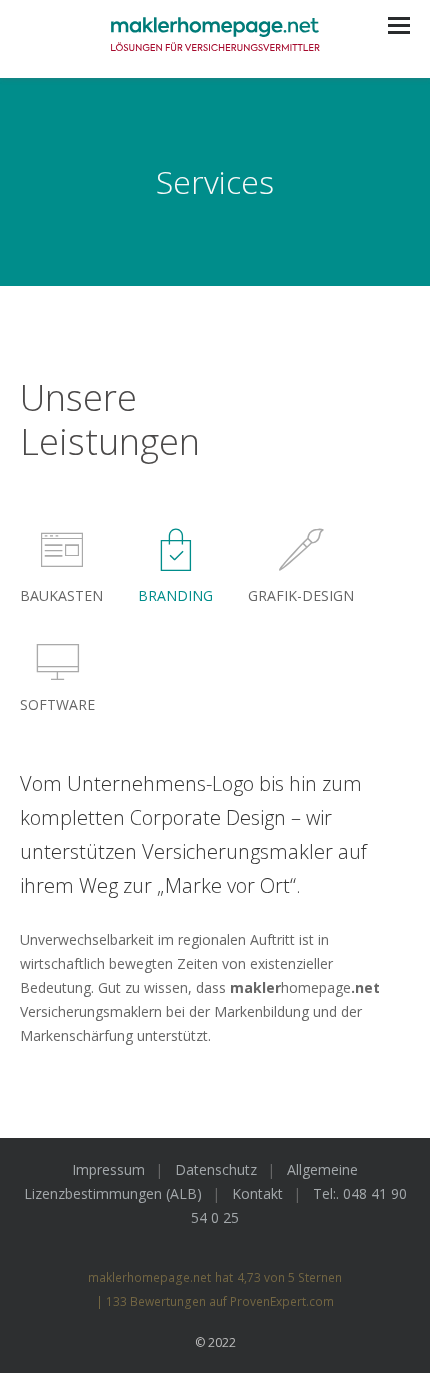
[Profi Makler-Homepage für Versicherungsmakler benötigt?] (215, 39)
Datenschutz (216, 1169)
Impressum (108, 1169)
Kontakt (257, 1193)
